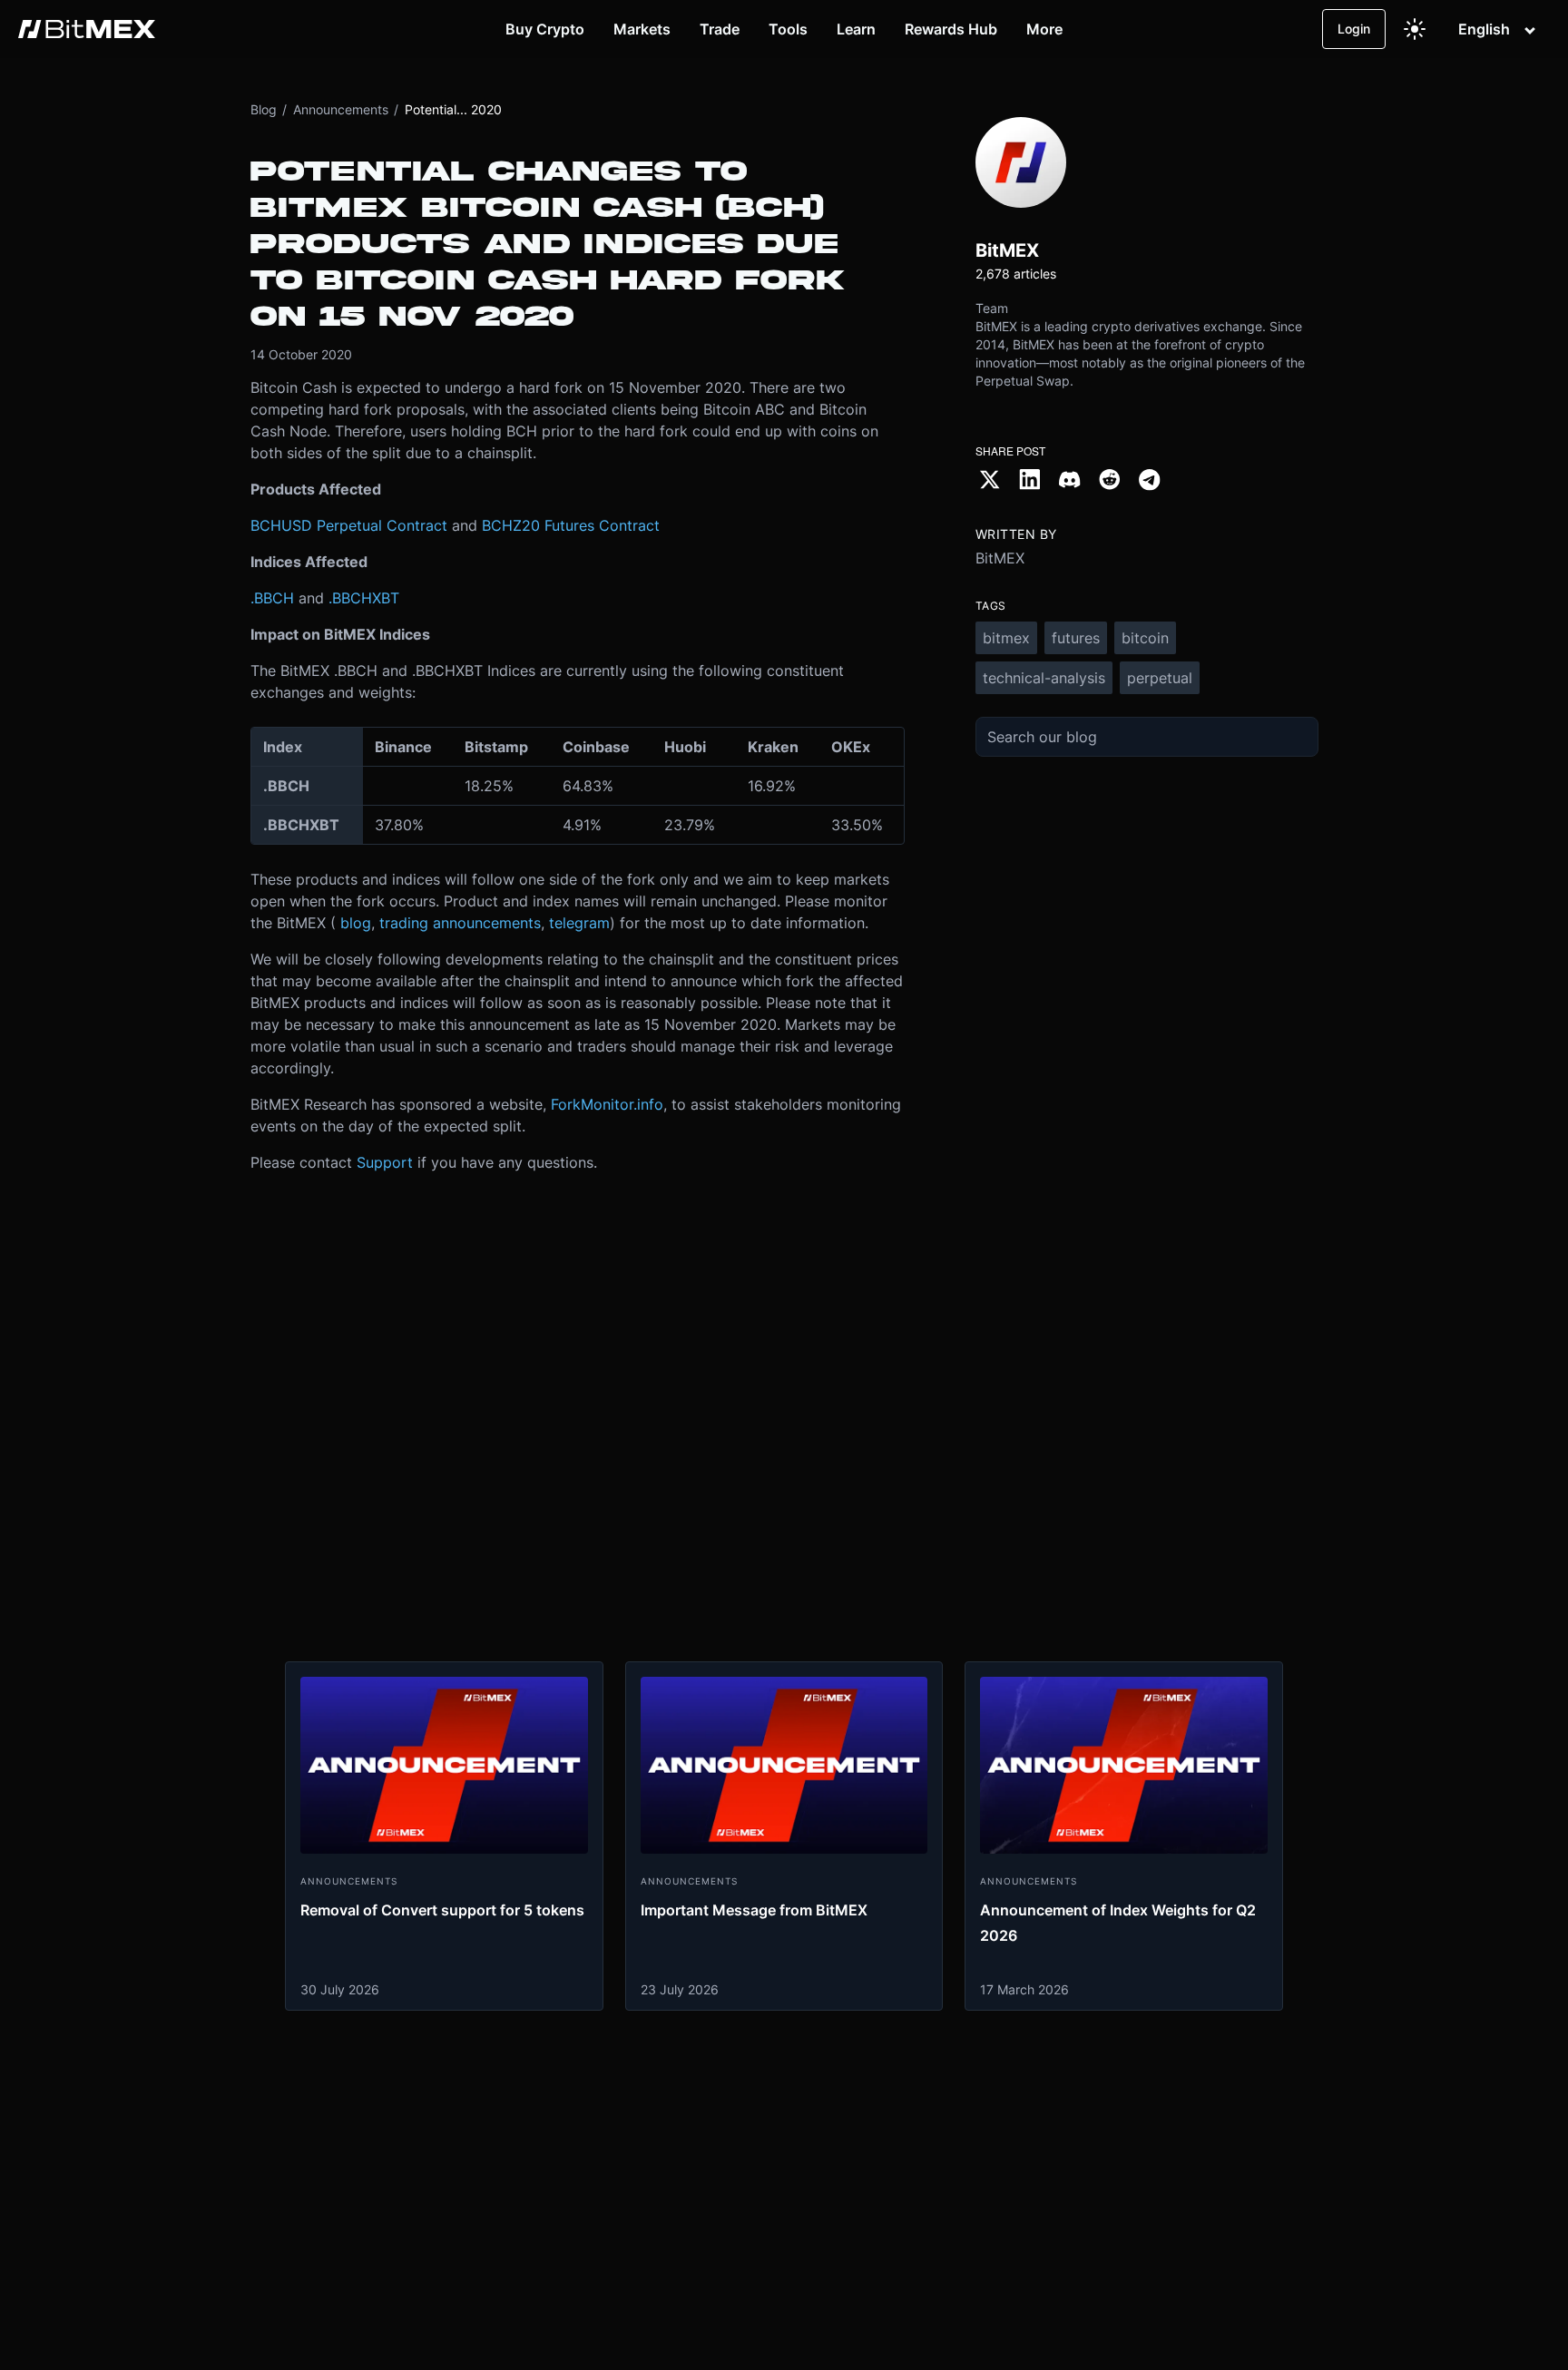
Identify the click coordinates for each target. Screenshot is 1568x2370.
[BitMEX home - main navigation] (87, 29)
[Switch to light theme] (1415, 29)
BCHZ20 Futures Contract (571, 525)
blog (356, 923)
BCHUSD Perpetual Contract (349, 525)
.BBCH (272, 598)
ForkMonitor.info (607, 1104)
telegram (579, 923)
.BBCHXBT (364, 598)
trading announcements (460, 923)
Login (1354, 29)
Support (385, 1162)
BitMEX (1000, 558)
